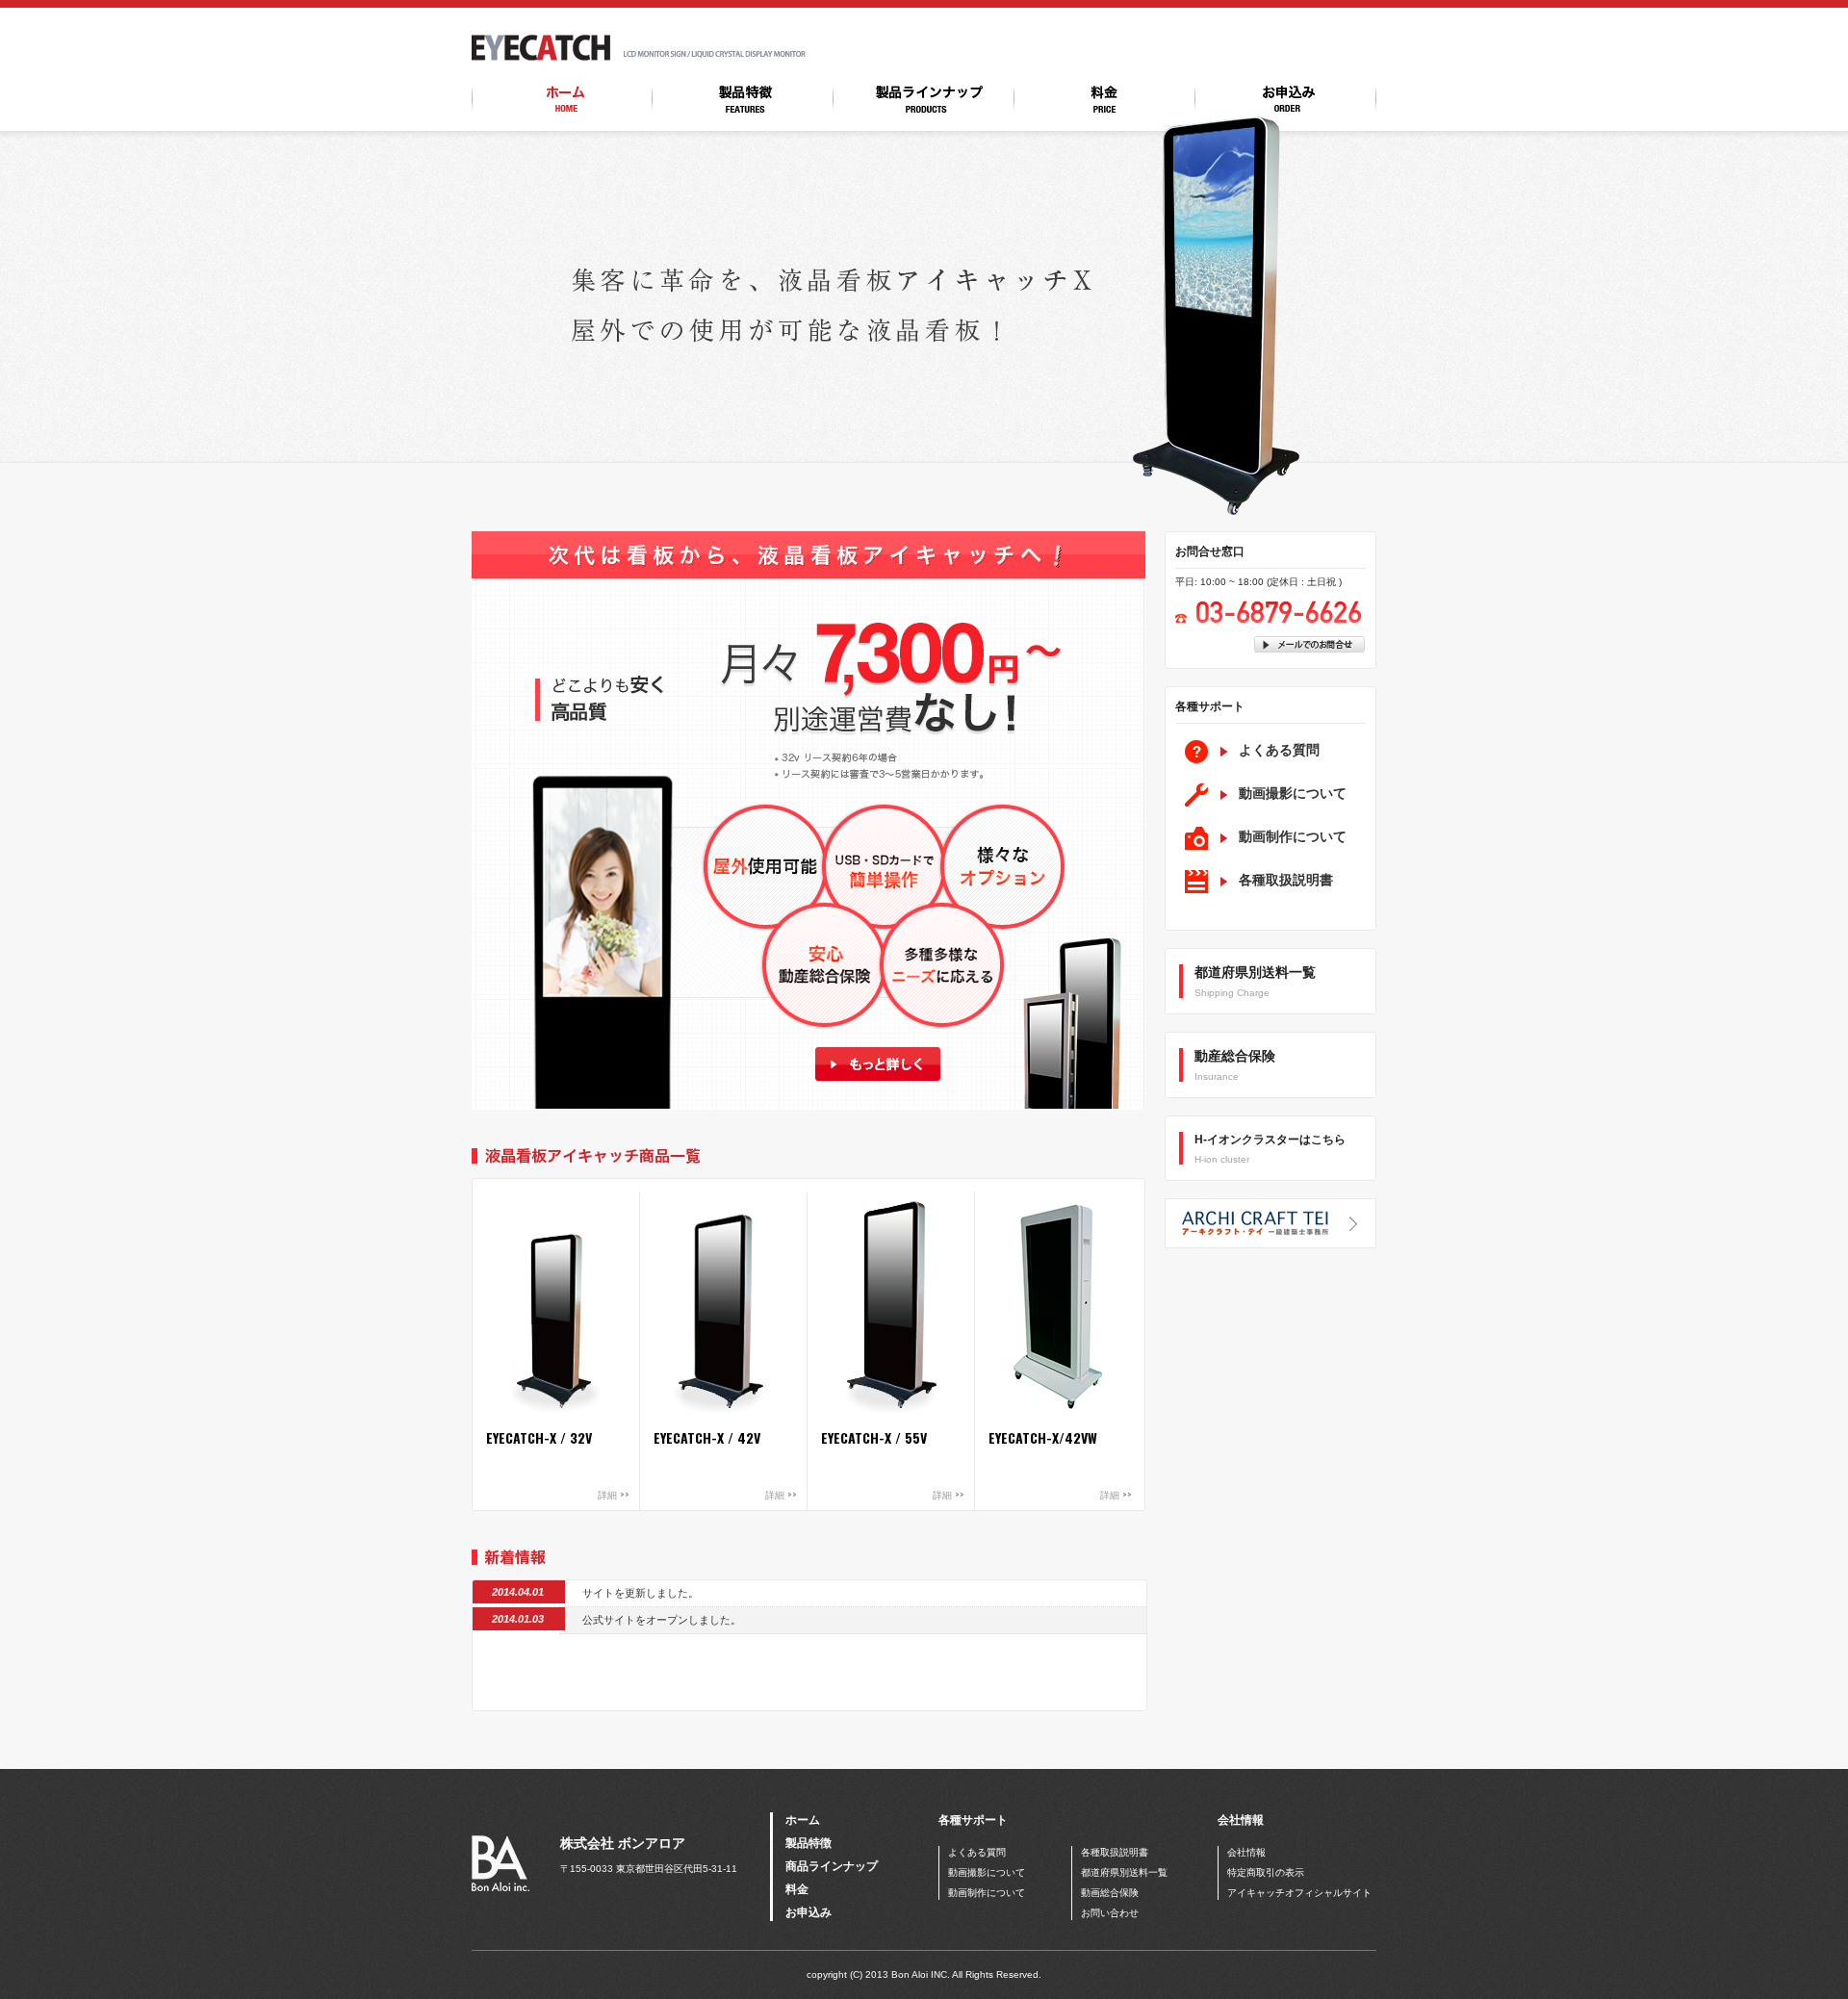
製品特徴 (808, 1843)
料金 (797, 1889)
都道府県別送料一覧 (1124, 1872)
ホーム (803, 1820)
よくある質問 (1279, 750)
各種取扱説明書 (1286, 880)
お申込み (808, 1912)
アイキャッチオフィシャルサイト (1299, 1893)
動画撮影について (1293, 793)
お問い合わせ (1110, 1913)
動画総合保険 (1110, 1893)
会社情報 (1246, 1852)
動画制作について (1293, 836)
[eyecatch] (541, 57)
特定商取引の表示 (1266, 1872)
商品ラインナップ (832, 1866)
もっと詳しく (877, 1064)
